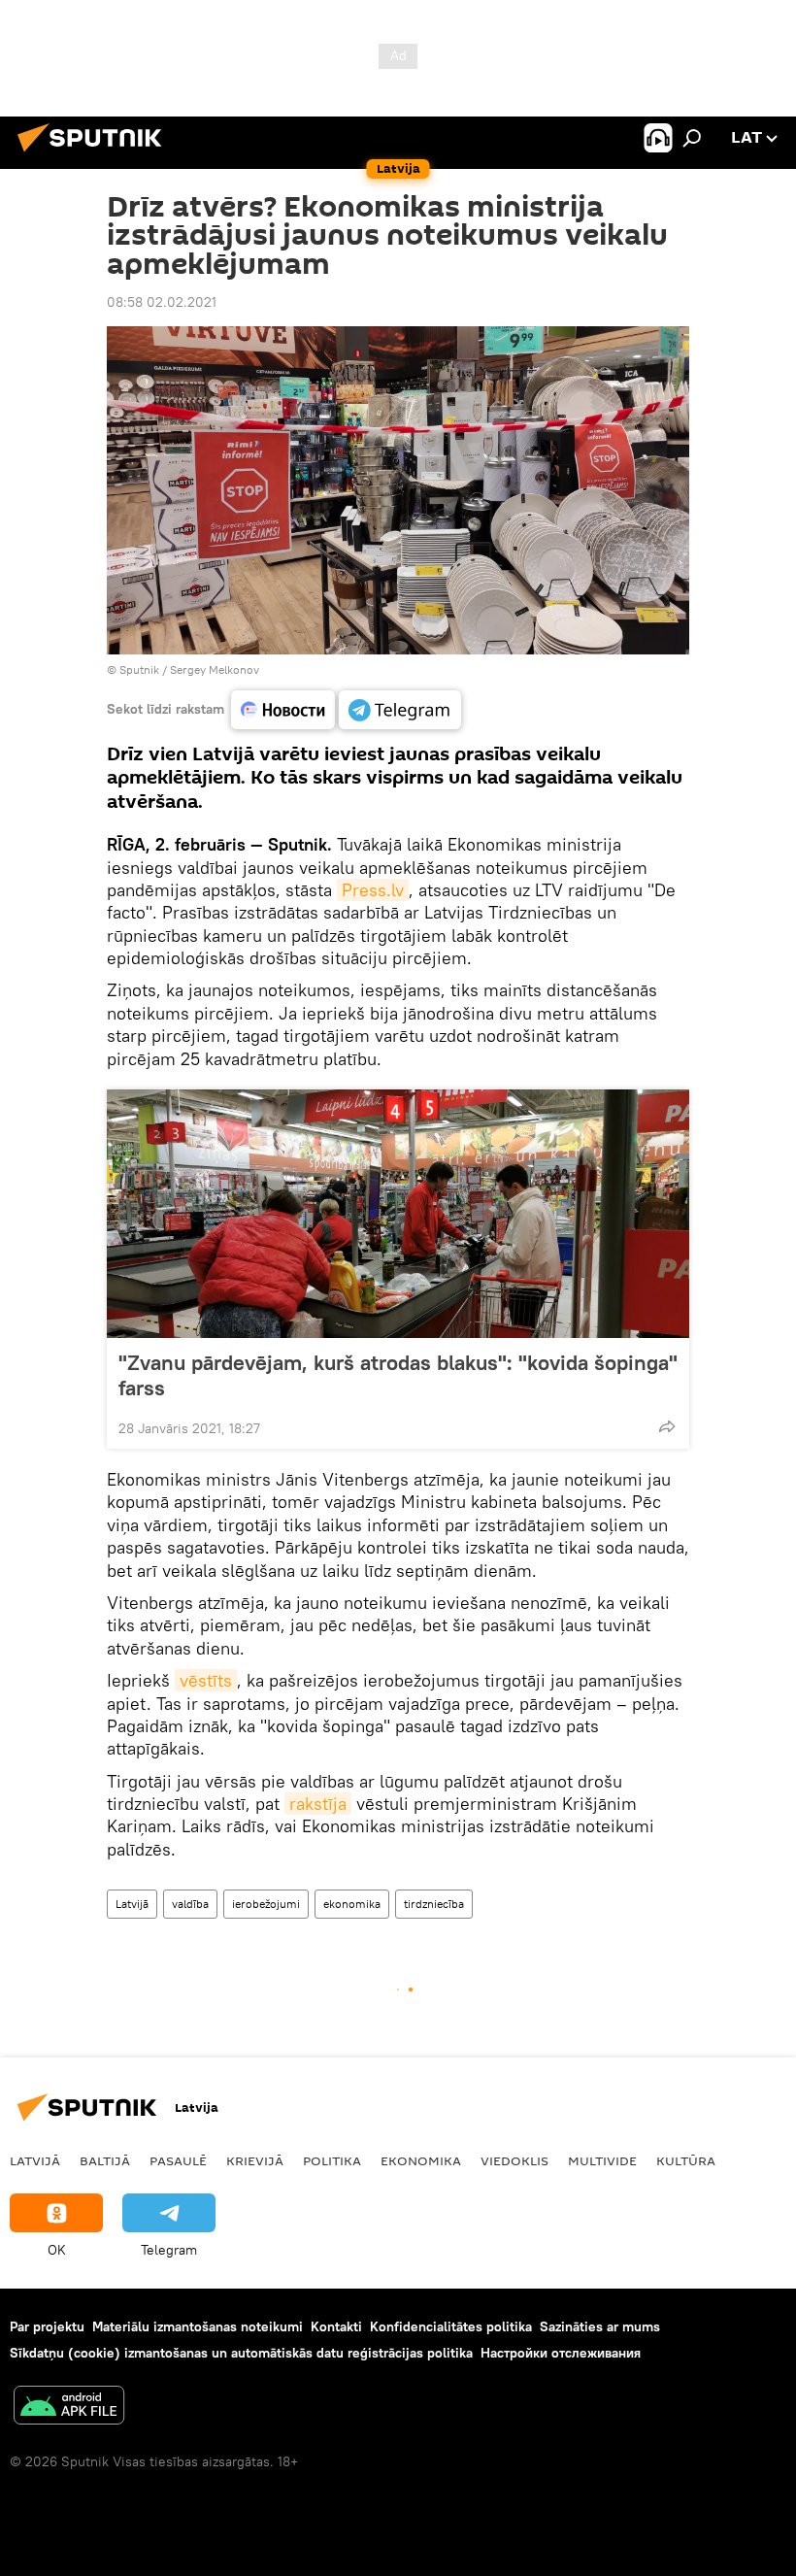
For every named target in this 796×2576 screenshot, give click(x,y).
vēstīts (206, 1680)
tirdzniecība (434, 1904)
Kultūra (686, 2160)
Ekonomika (421, 2160)
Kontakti (336, 2326)
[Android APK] (69, 2408)
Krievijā (255, 2160)
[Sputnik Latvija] (95, 154)
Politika (332, 2160)
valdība (190, 1904)
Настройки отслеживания (561, 2353)
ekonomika (352, 1904)
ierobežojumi (266, 1904)
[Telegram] (400, 710)
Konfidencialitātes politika (451, 2326)
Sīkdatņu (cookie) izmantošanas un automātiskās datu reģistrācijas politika (241, 2353)
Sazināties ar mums (600, 2326)
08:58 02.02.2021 (162, 302)
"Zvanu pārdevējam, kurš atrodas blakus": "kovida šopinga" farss (398, 1375)
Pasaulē (178, 2160)
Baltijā (105, 2160)
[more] (667, 1426)
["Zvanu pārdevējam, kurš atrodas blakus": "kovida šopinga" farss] (398, 1214)
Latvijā (132, 1904)
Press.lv (373, 890)
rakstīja (318, 1804)
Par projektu (47, 2326)
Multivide (602, 2160)
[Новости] (283, 710)
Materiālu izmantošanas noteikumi (198, 2326)
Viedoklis (514, 2160)
